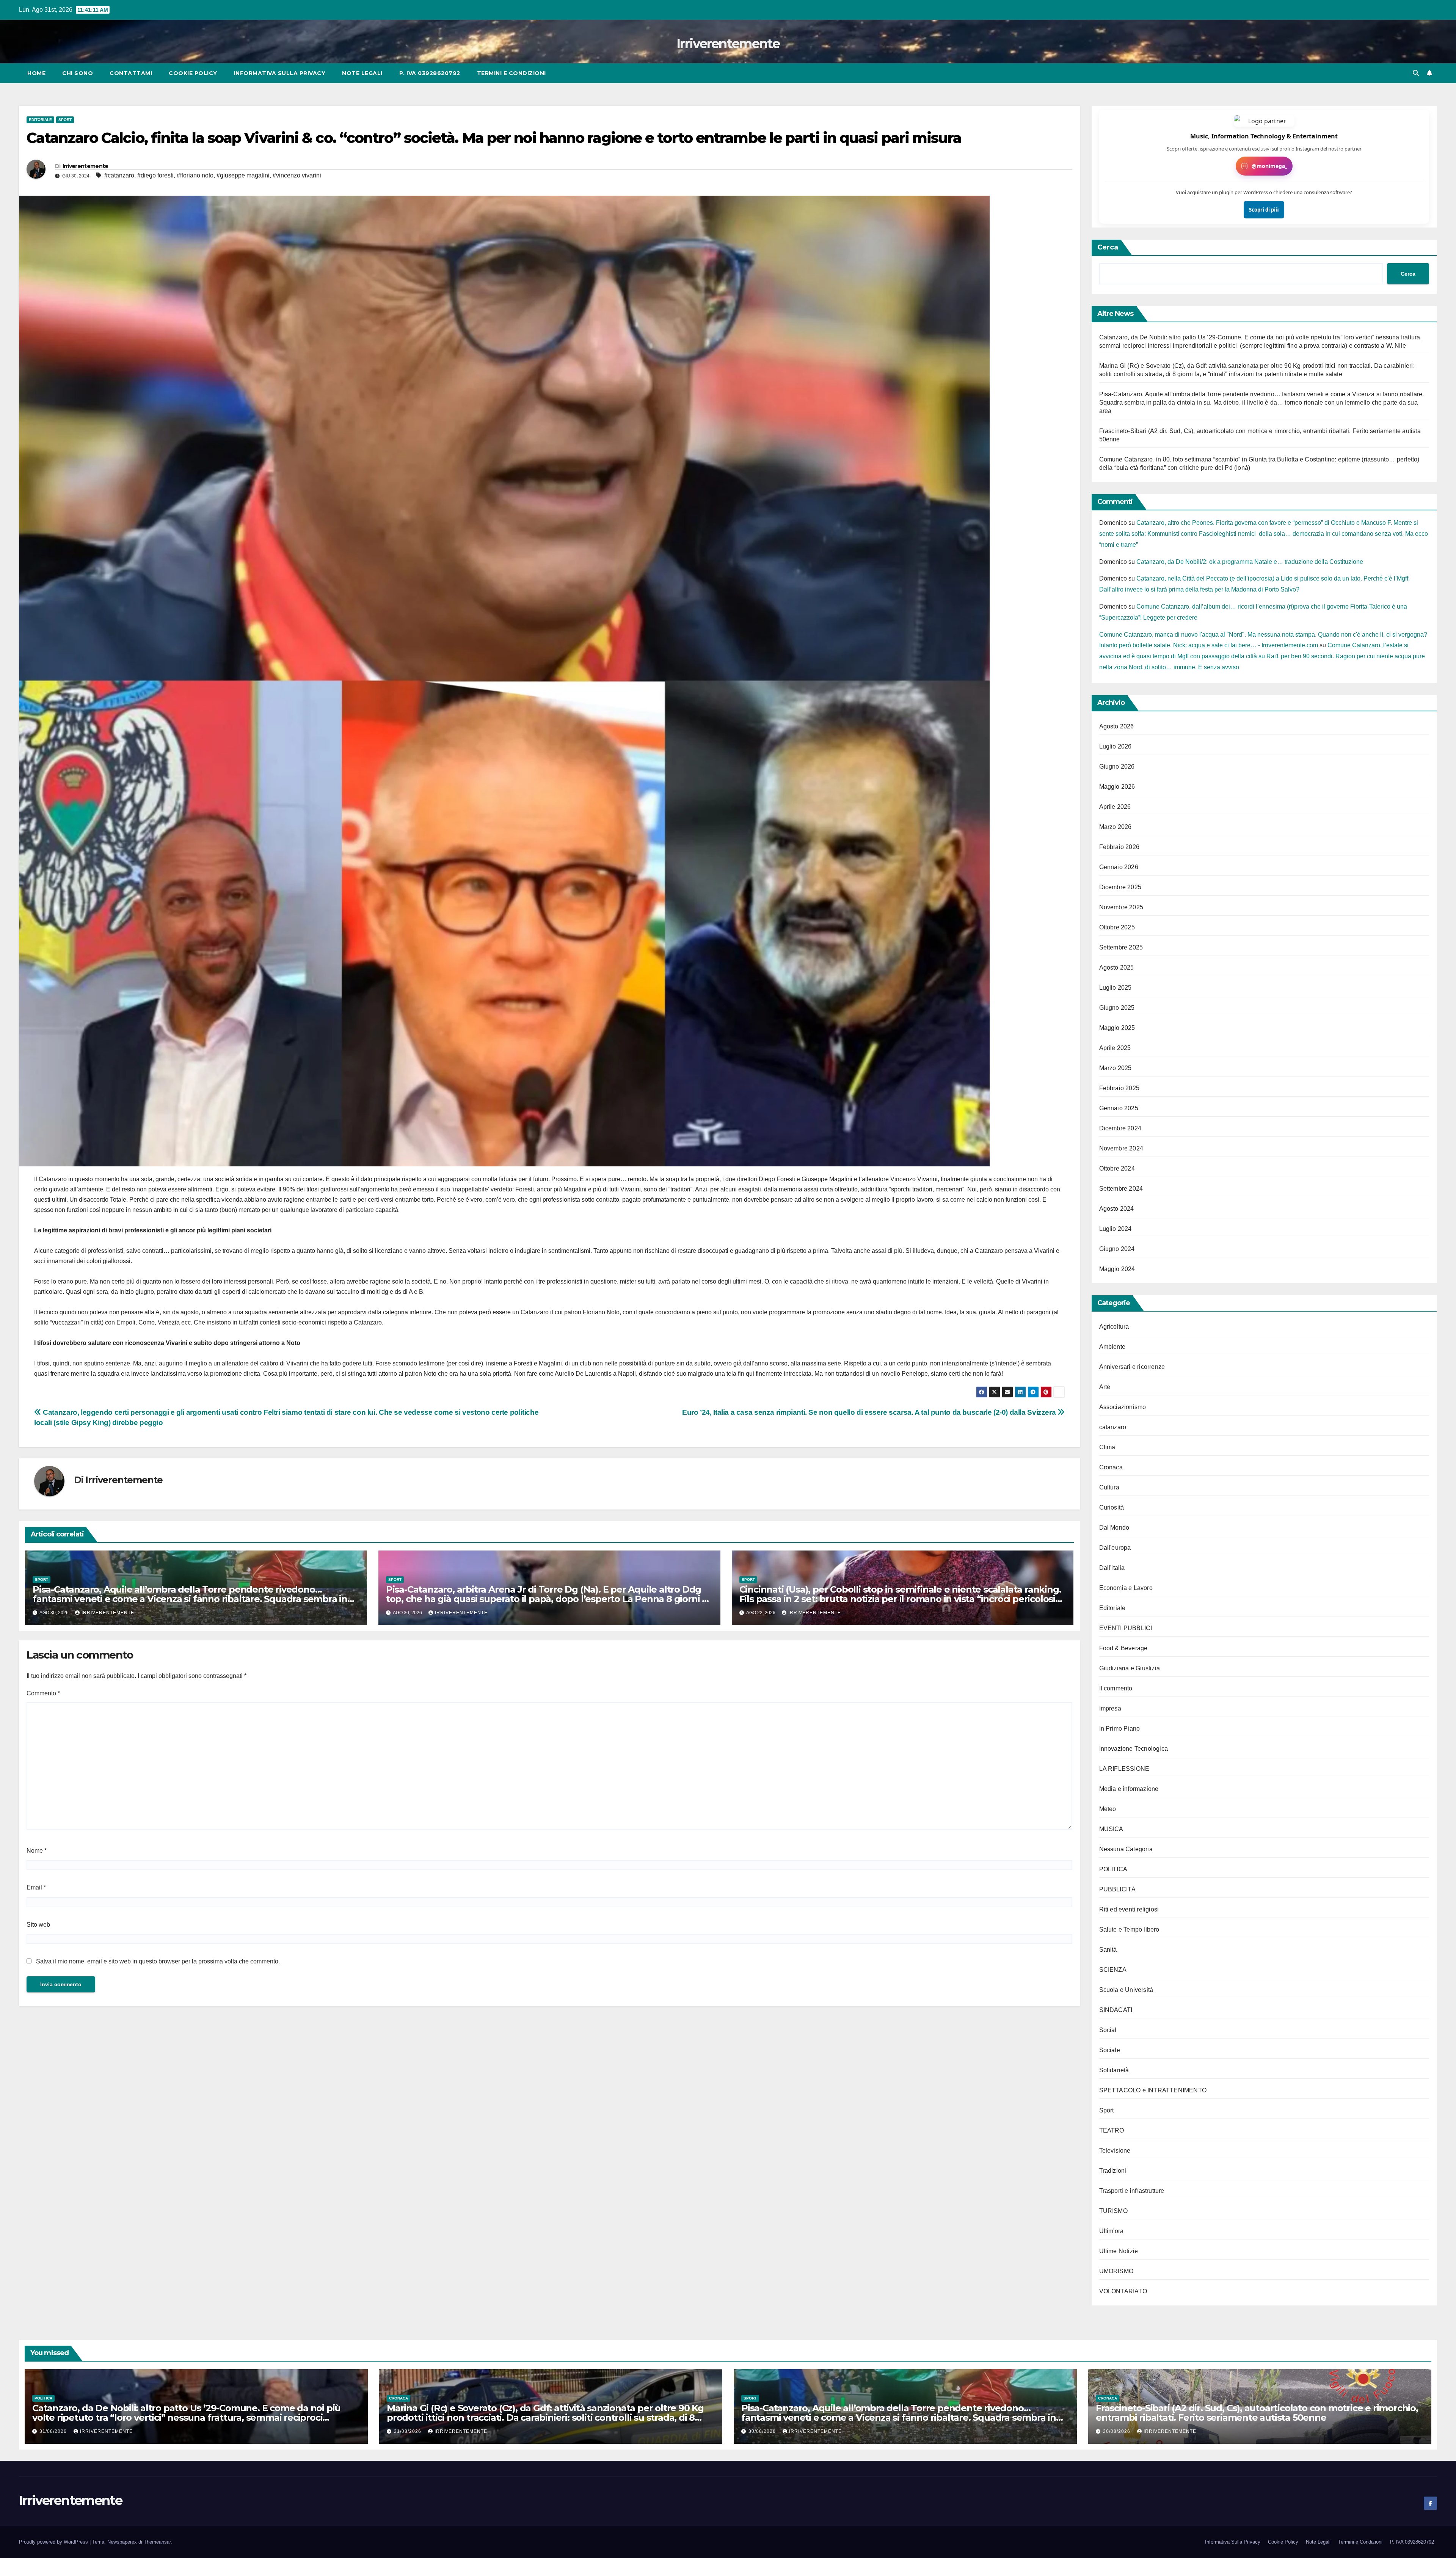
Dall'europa (1115, 1548)
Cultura (1109, 1487)
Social (1108, 2030)
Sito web (38, 1925)
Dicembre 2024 (1120, 1128)
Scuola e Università (1126, 1990)
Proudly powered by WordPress (54, 2542)
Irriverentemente (728, 44)
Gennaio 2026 (1119, 867)
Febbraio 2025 (1119, 1088)
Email (36, 1887)
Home (36, 73)
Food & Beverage (1123, 1648)
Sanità (1108, 1950)
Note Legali (362, 73)
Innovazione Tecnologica (1134, 1749)
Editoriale (40, 120)
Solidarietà (1114, 2070)
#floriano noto (195, 175)
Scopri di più (1264, 210)
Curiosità (1112, 1507)
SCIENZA (1113, 1970)
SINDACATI (1116, 2010)
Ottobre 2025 (1117, 927)
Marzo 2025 (1116, 1068)
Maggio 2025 (1117, 1028)
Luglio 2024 (1116, 1229)
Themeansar (157, 2542)
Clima (1107, 1447)
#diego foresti (155, 175)
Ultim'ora (1112, 2231)
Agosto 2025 (1117, 967)
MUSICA (1111, 1829)
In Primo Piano (1120, 1729)
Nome (37, 1851)
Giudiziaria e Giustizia (1130, 1668)
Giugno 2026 (1117, 767)
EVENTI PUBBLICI (1126, 1628)
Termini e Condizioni (511, 73)
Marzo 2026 (1116, 827)
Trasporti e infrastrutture (1132, 2191)
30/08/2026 (763, 2431)
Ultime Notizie (1119, 2251)
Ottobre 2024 (1117, 1168)
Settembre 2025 (1121, 947)
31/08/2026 (54, 2431)
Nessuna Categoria (1126, 1849)
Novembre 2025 (1121, 907)
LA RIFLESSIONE (1124, 1769)
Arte (1105, 1387)
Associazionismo (1123, 1407)
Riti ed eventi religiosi (1129, 1909)
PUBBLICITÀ (1118, 1889)
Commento (43, 1693)
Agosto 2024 (1117, 1209)
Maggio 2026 (1117, 787)
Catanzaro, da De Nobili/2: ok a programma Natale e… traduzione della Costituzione (1250, 562)
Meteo (1108, 1809)
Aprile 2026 (1115, 807)
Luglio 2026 (1116, 746)
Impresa (1110, 1708)
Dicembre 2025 (1120, 887)
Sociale (1110, 2050)
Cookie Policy (193, 73)
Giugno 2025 (1117, 1008)
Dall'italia (1112, 1568)
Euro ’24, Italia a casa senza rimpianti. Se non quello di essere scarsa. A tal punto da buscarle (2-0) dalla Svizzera (870, 1412)
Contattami (131, 73)
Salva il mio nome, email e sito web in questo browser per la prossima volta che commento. (158, 1961)
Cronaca (1111, 1467)
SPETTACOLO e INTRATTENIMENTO (1153, 2090)
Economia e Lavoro (1126, 1588)
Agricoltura (1114, 1327)
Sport (65, 120)
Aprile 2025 (1115, 1048)
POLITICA (1113, 1869)
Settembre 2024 (1121, 1189)
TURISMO (1113, 2211)
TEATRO (1112, 2130)
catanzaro (1113, 1427)
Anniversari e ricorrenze (1132, 1367)
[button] (1416, 73)
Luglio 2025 (1116, 988)
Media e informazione (1129, 1789)
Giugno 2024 (1117, 1249)
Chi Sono (78, 73)
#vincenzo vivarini (297, 175)
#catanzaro (119, 175)
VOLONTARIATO (1123, 2291)
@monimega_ (1269, 166)
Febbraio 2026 (1119, 847)
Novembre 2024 (1121, 1148)
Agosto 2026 (1117, 726)
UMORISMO (1116, 2271)
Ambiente (1112, 1347)
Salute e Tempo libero (1129, 1929)
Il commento (1116, 1688)
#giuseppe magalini (243, 175)
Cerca (1108, 247)
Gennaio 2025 (1119, 1108)
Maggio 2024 (1117, 1269)
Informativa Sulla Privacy (280, 73)
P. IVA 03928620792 (430, 73)
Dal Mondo (1114, 1528)
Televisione (1115, 2151)
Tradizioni (1113, 2171)
